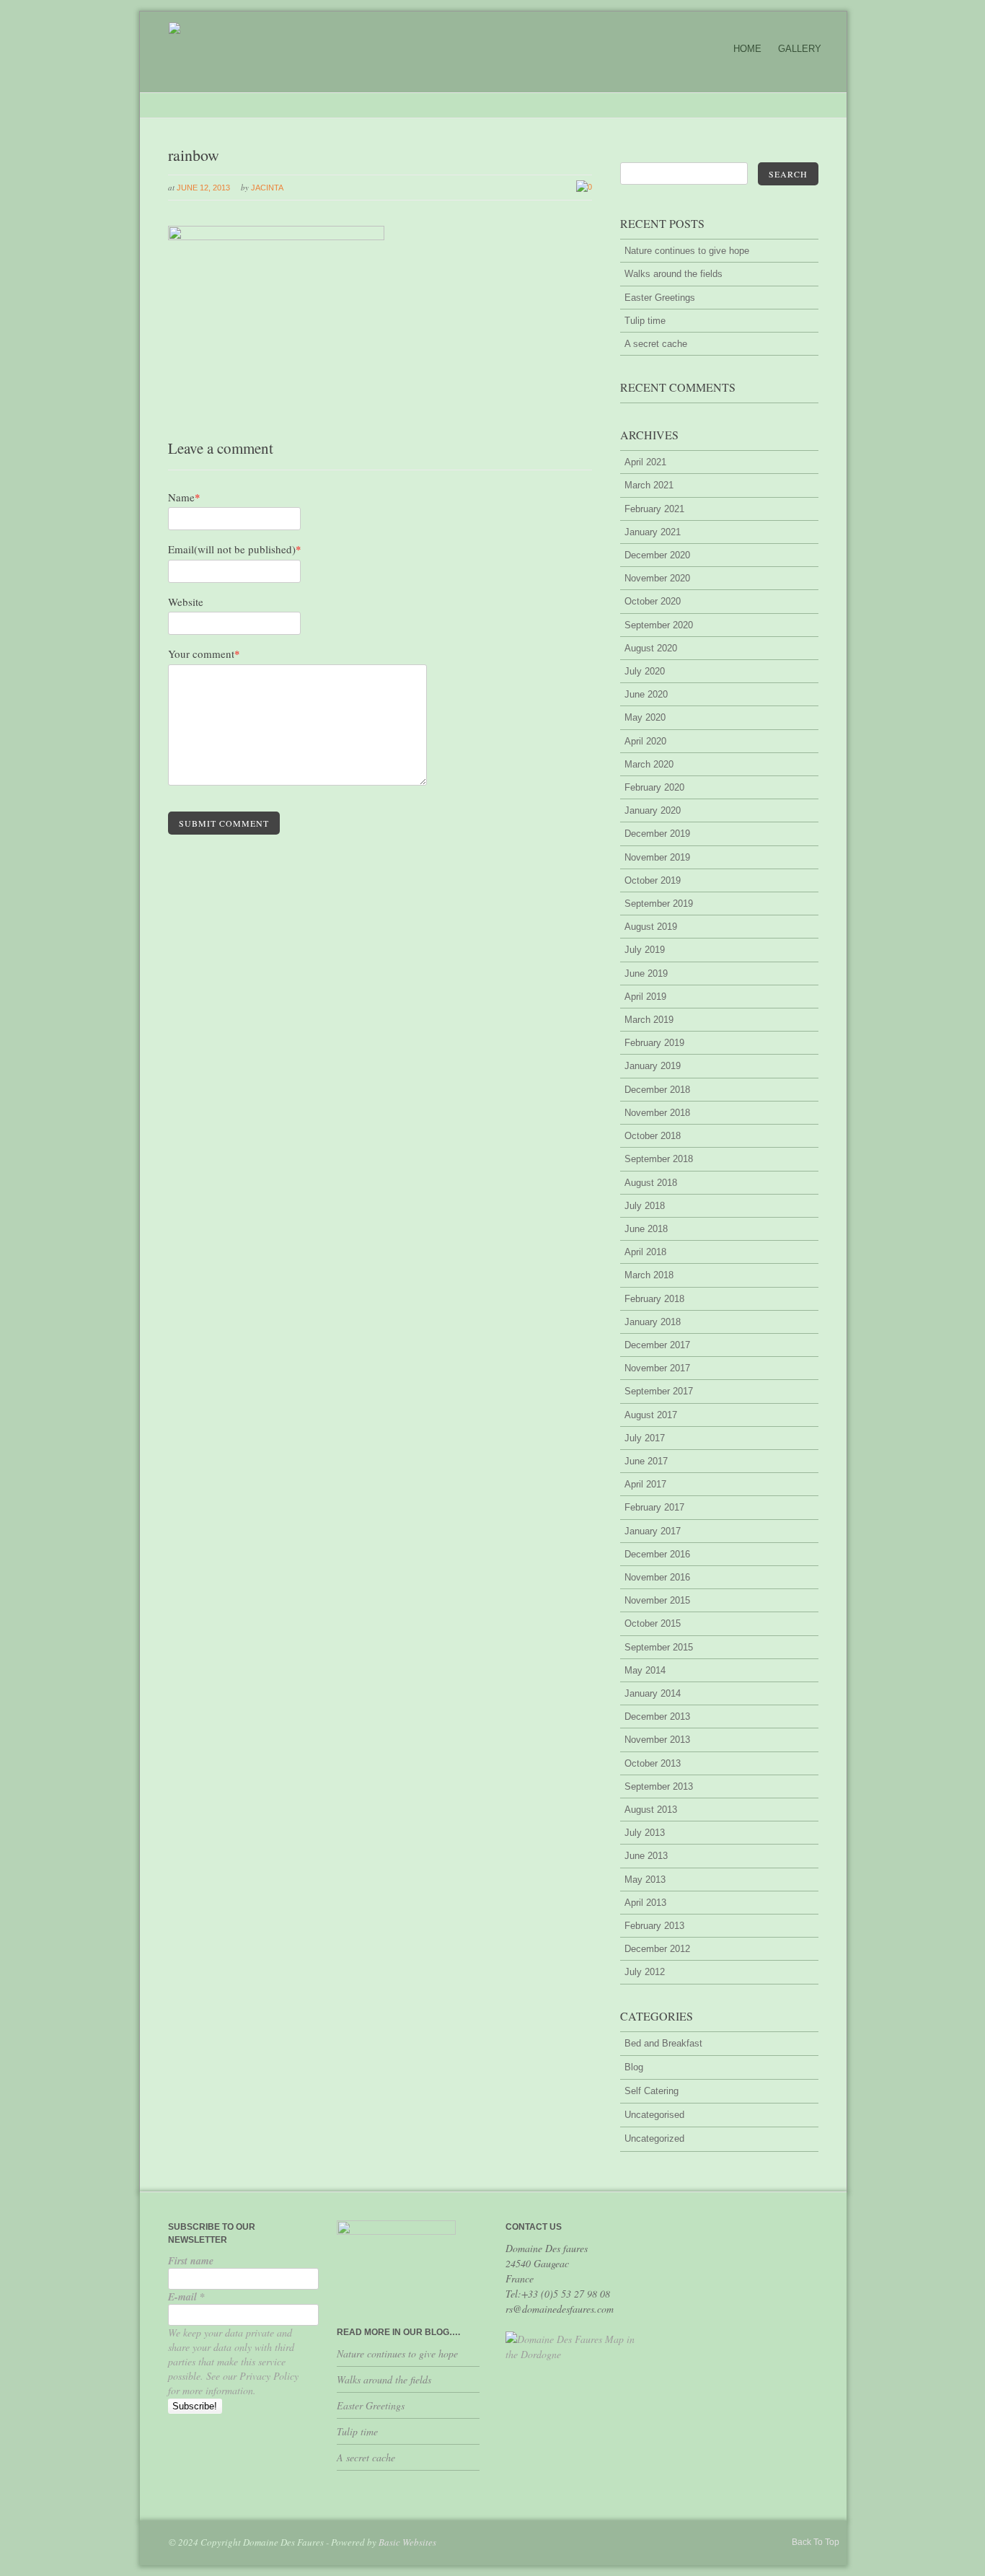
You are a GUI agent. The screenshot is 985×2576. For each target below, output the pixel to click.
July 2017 (645, 1438)
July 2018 (645, 1206)
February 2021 (654, 509)
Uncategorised (654, 2115)
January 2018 (653, 1322)
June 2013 (646, 1856)
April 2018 (645, 1252)
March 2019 (649, 1020)
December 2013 (657, 1716)
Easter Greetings (660, 298)
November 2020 (657, 578)
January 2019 (653, 1066)
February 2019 (654, 1043)
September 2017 (659, 1391)
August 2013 (651, 1810)
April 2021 (645, 462)
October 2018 (653, 1136)
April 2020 (645, 741)
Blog (634, 2067)
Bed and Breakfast (663, 2043)
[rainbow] (276, 237)
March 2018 (649, 1275)
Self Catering (651, 2091)
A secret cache (656, 344)
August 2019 (651, 927)
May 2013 (645, 1880)
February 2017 (654, 1507)
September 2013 (659, 1786)
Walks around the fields (673, 274)
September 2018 (659, 1159)
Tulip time (645, 321)
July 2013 (645, 1833)
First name (191, 2261)
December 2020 (657, 555)
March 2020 (649, 764)
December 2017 (657, 1345)
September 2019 (659, 904)
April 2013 (645, 1903)
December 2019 (657, 834)
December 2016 (657, 1554)
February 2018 (654, 1299)
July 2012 (645, 1972)
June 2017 (646, 1461)
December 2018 (657, 1090)
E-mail (186, 2297)
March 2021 (649, 485)
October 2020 (653, 601)
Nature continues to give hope (687, 251)
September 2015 (659, 1647)
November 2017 (657, 1368)
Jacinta (267, 188)
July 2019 (645, 950)
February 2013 (654, 1926)
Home (747, 49)
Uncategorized (654, 2138)
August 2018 (651, 1183)
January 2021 (653, 532)
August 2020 (651, 648)
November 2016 (657, 1577)
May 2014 (645, 1670)
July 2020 (645, 671)
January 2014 (653, 1693)
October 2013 (653, 1763)
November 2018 (657, 1113)
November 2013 (657, 1740)
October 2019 (653, 880)
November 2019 (657, 857)
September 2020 (659, 625)
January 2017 (653, 1531)
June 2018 (646, 1229)
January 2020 (653, 810)
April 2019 (645, 997)
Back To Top (816, 2542)
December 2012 (657, 1949)
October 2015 (653, 1623)
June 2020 (646, 694)
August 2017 (651, 1415)
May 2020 (645, 717)
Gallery (800, 49)
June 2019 (646, 973)
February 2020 (654, 787)
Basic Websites (407, 2542)
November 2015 (657, 1600)
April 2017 (645, 1484)
